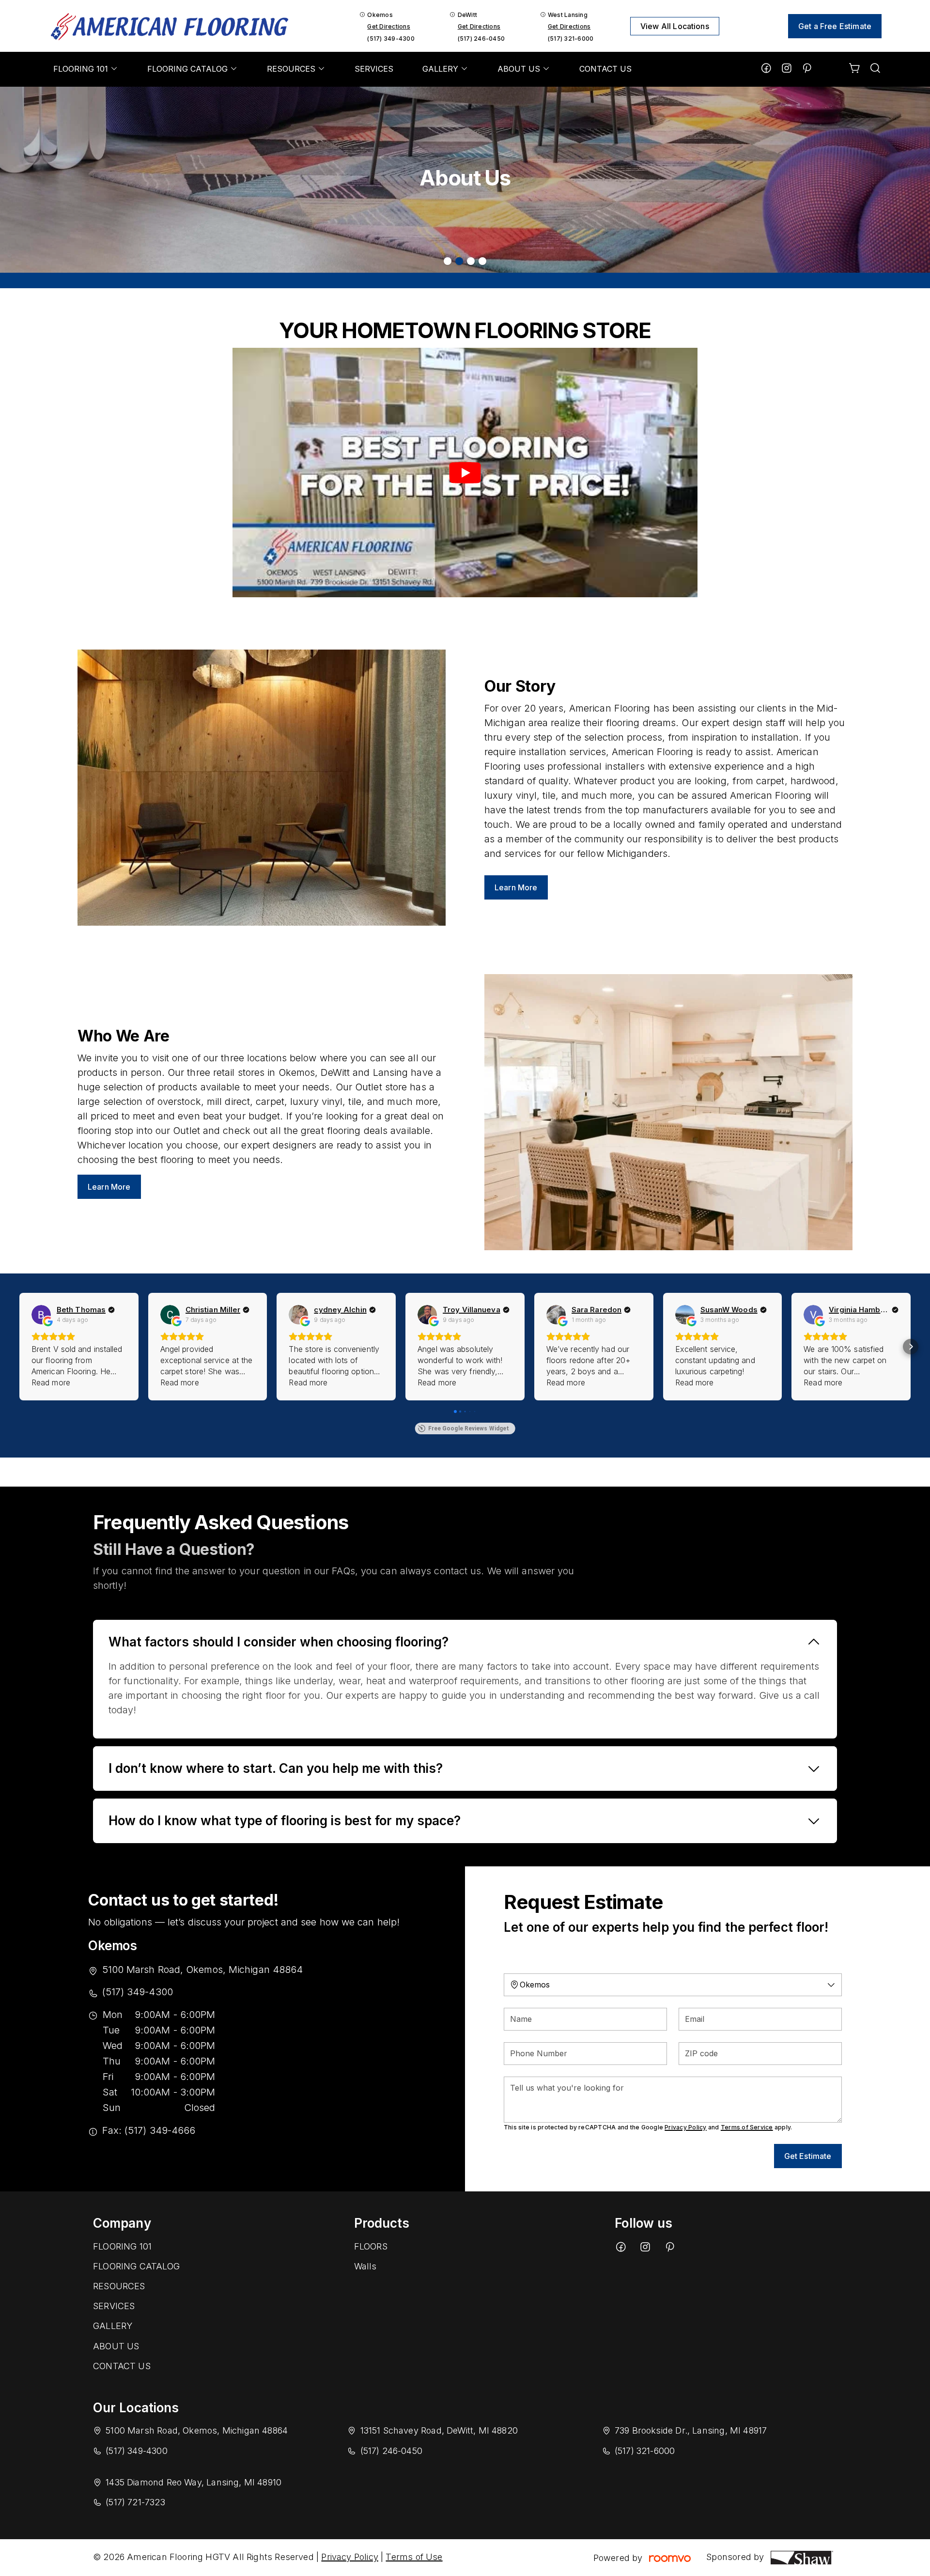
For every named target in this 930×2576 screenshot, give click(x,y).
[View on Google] (41, 1315)
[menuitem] (86, 69)
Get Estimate (808, 2156)
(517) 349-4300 (391, 39)
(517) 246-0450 (481, 39)
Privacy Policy (685, 2127)
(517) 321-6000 (571, 39)
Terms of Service (747, 2127)
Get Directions (388, 26)
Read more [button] (51, 1382)
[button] (19, 1347)
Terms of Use (414, 2557)
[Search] (875, 69)
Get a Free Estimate (835, 26)
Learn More (516, 887)
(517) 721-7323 (135, 2502)
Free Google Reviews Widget (469, 1428)
